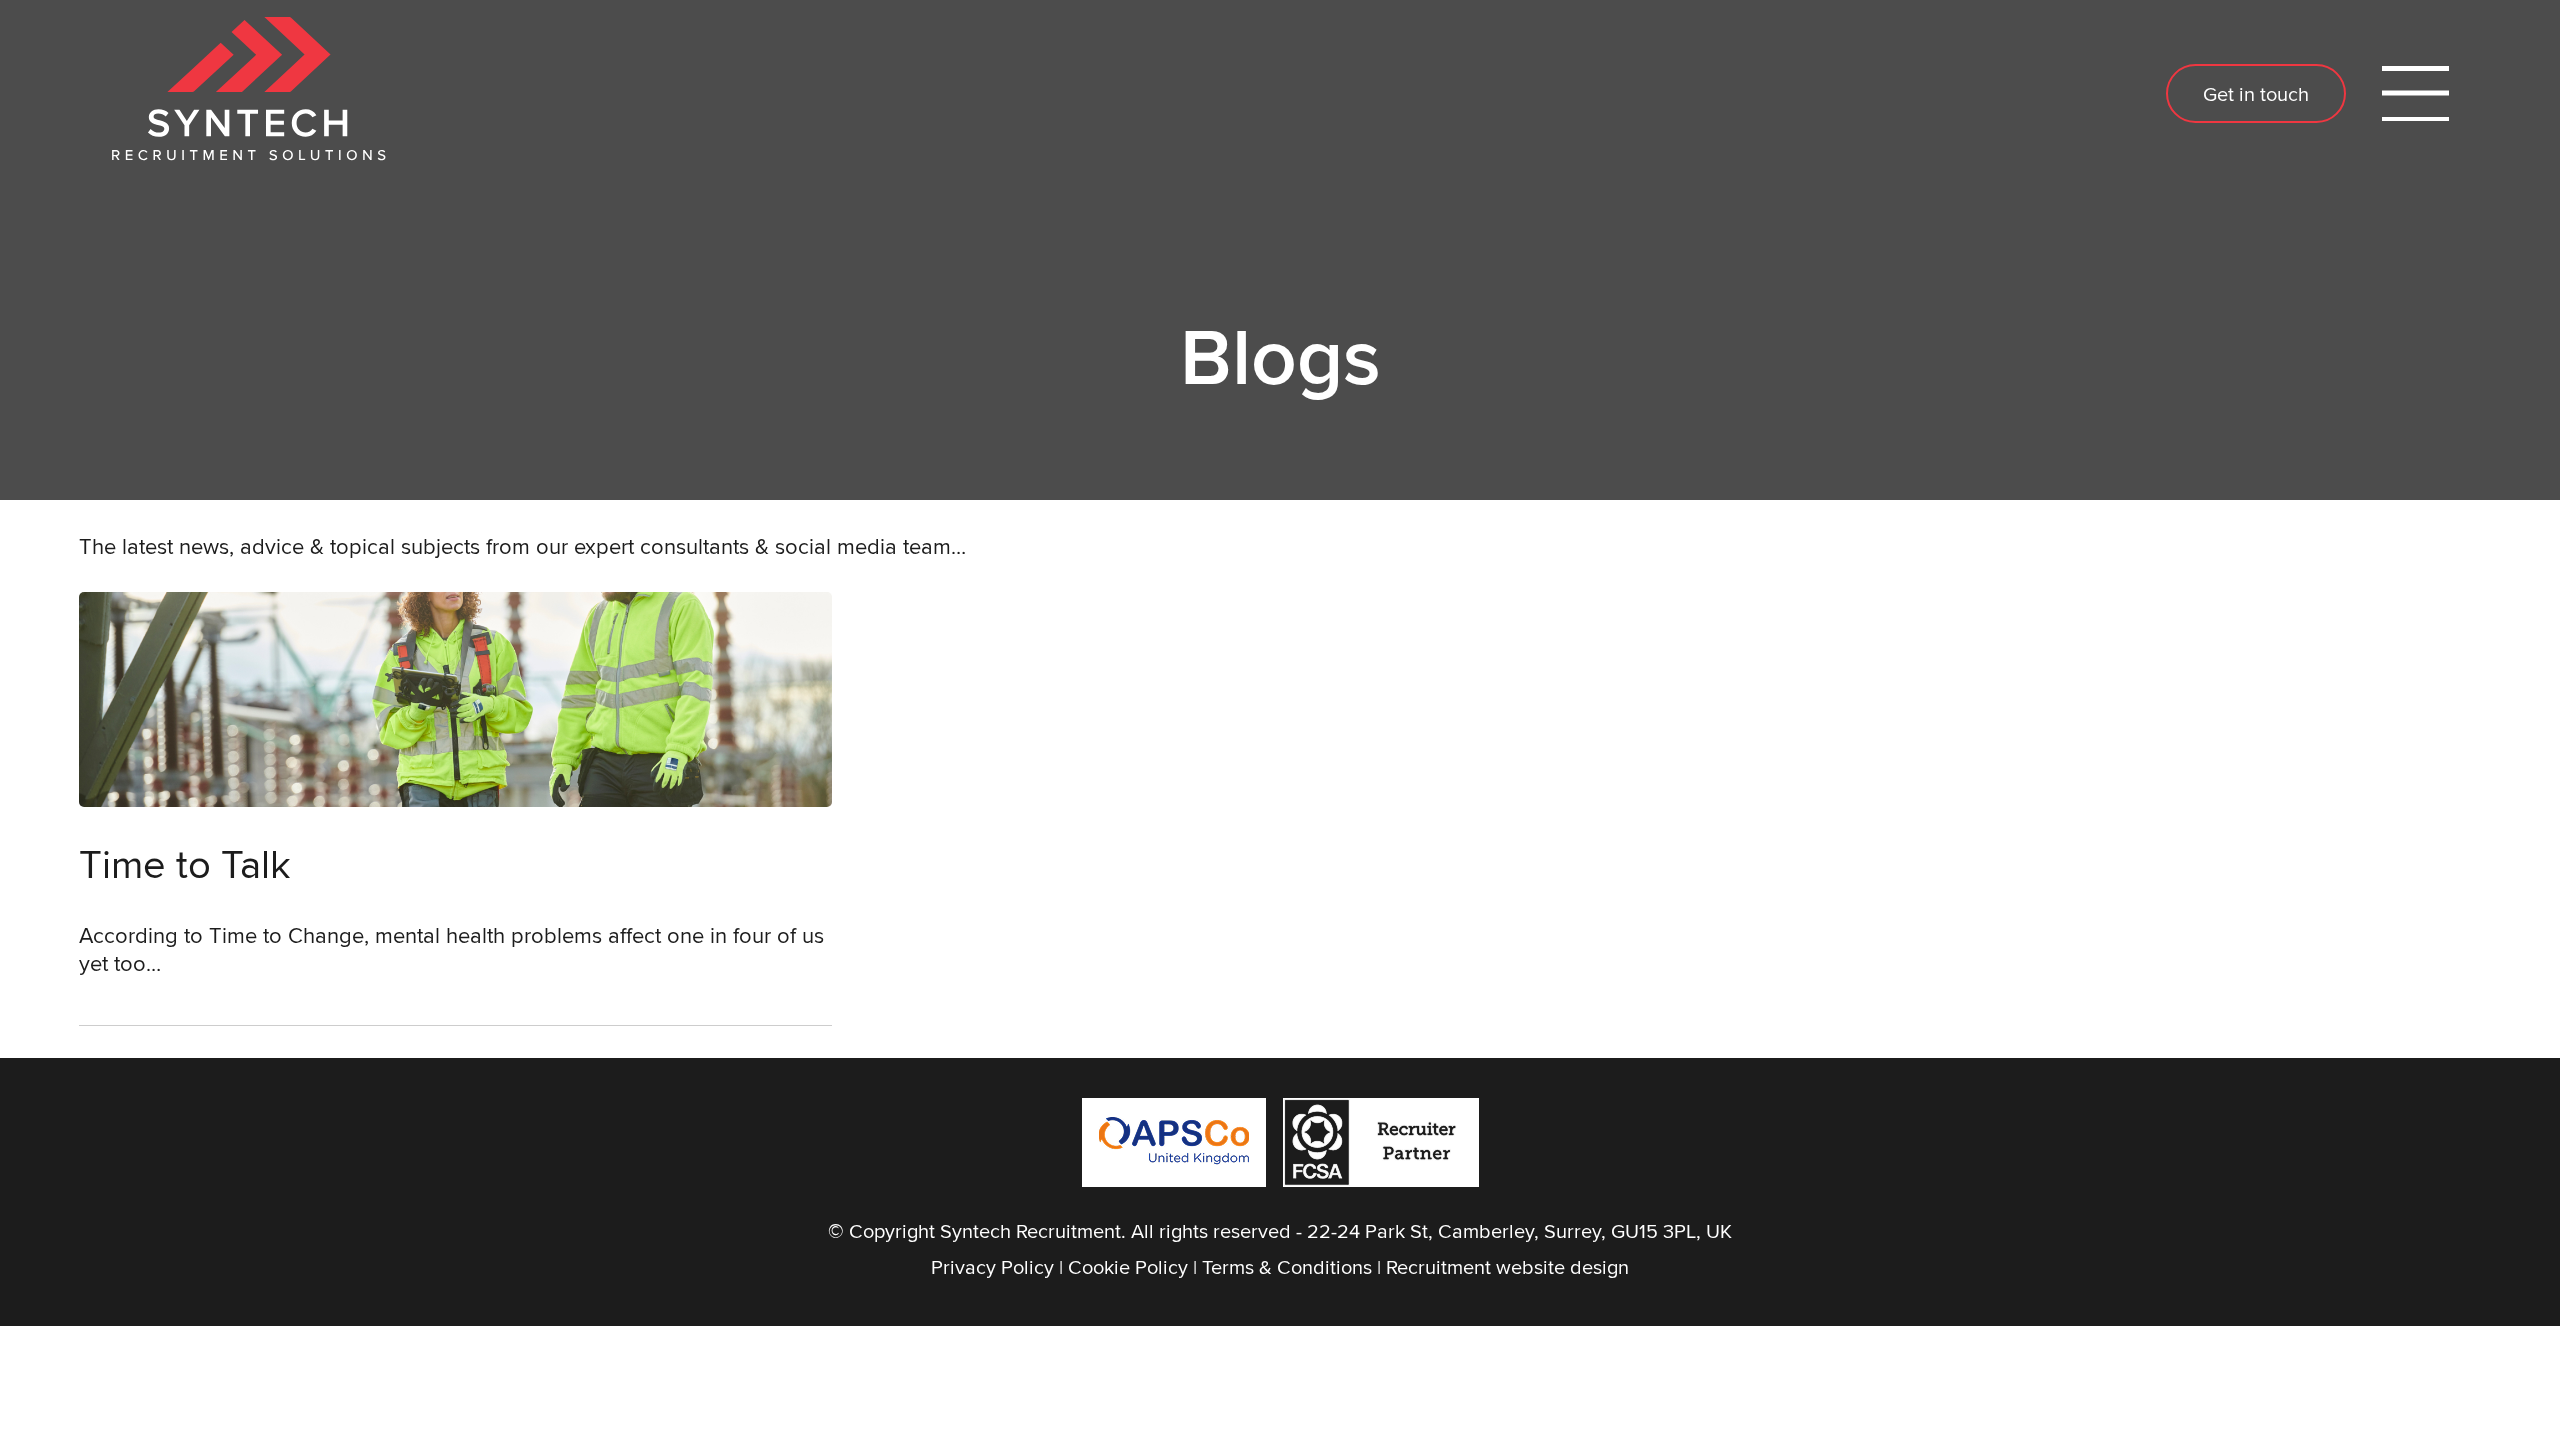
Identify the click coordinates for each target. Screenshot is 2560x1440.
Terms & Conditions (1287, 1266)
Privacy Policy (992, 1266)
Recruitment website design (1507, 1266)
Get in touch (2256, 93)
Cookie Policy (1128, 1266)
